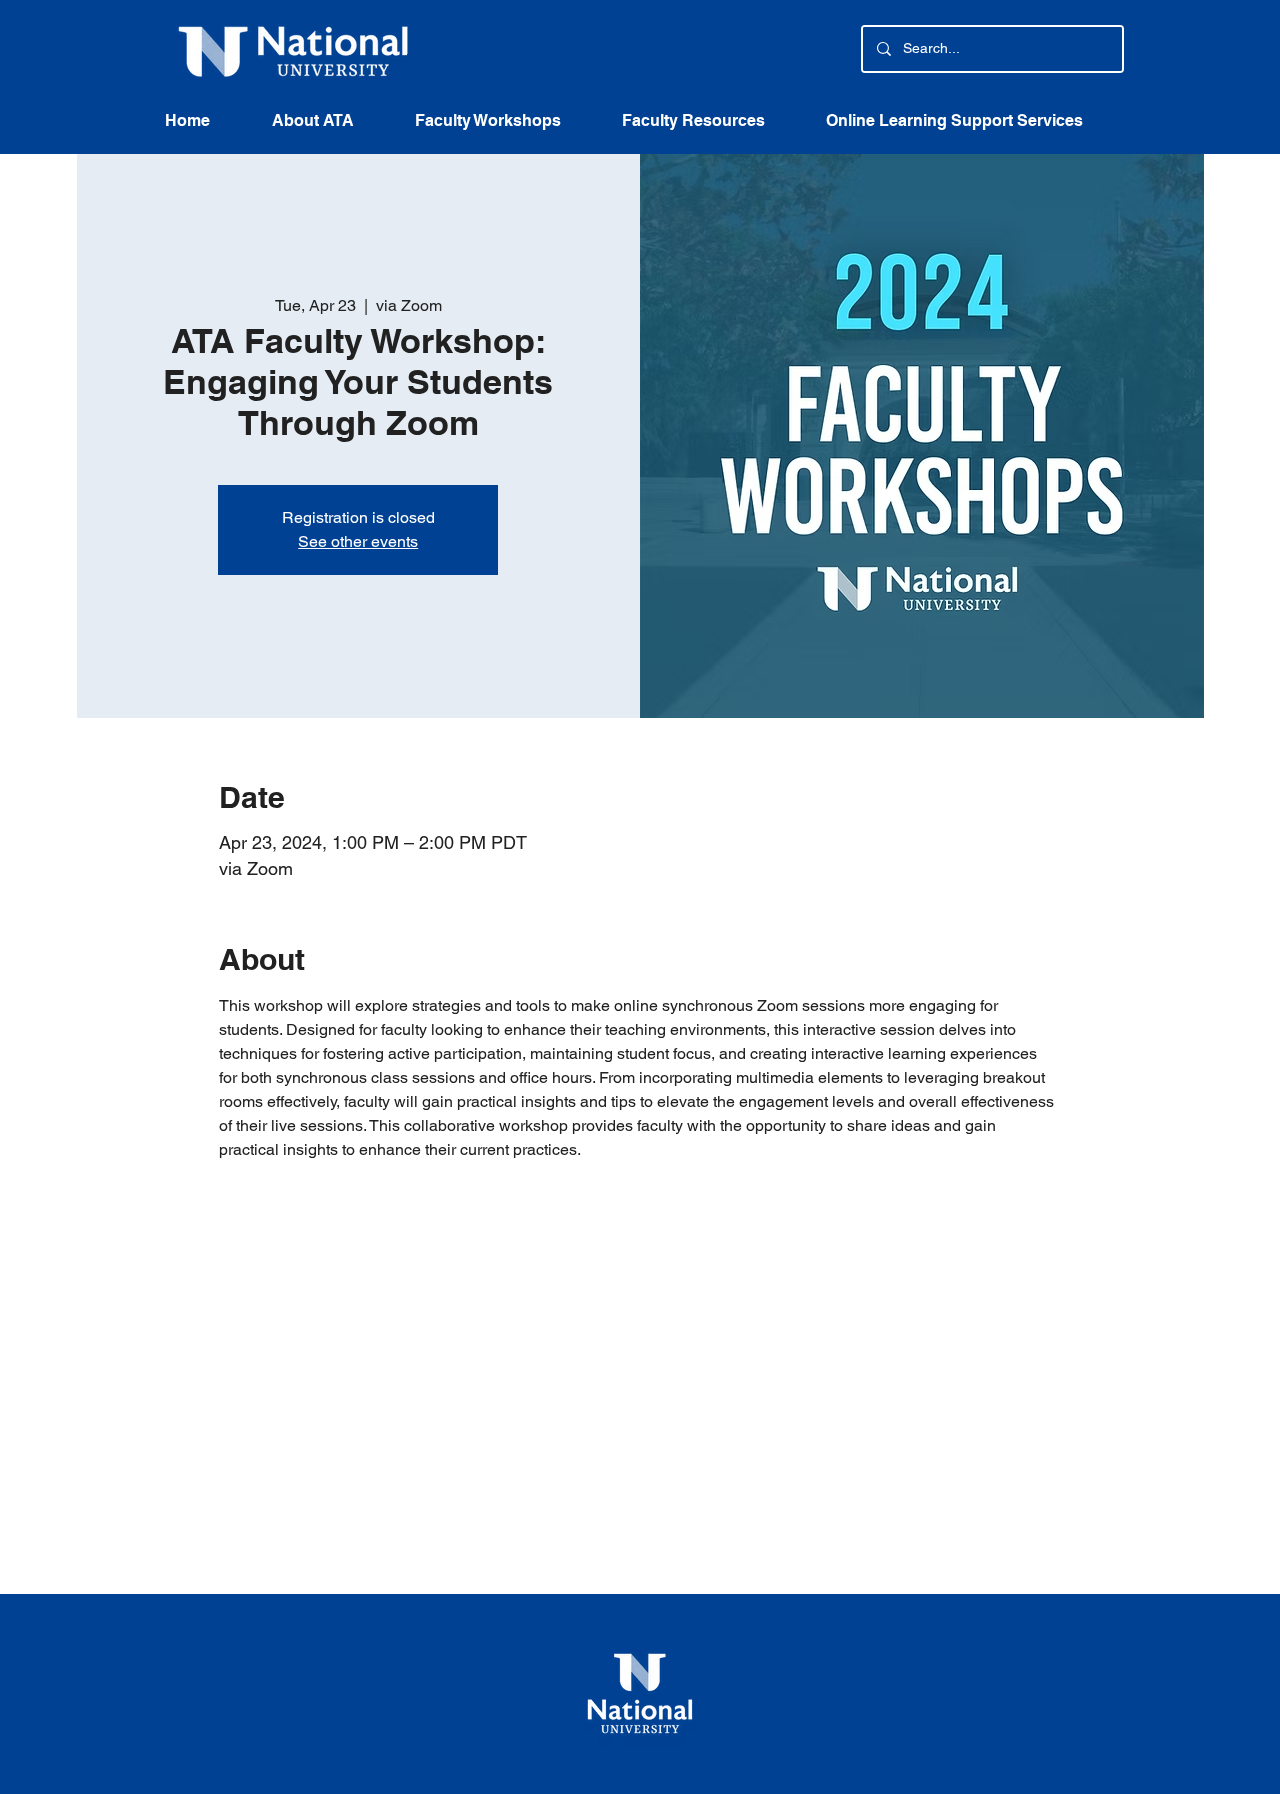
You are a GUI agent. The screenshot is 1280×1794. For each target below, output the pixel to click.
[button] (709, 127)
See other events (358, 541)
